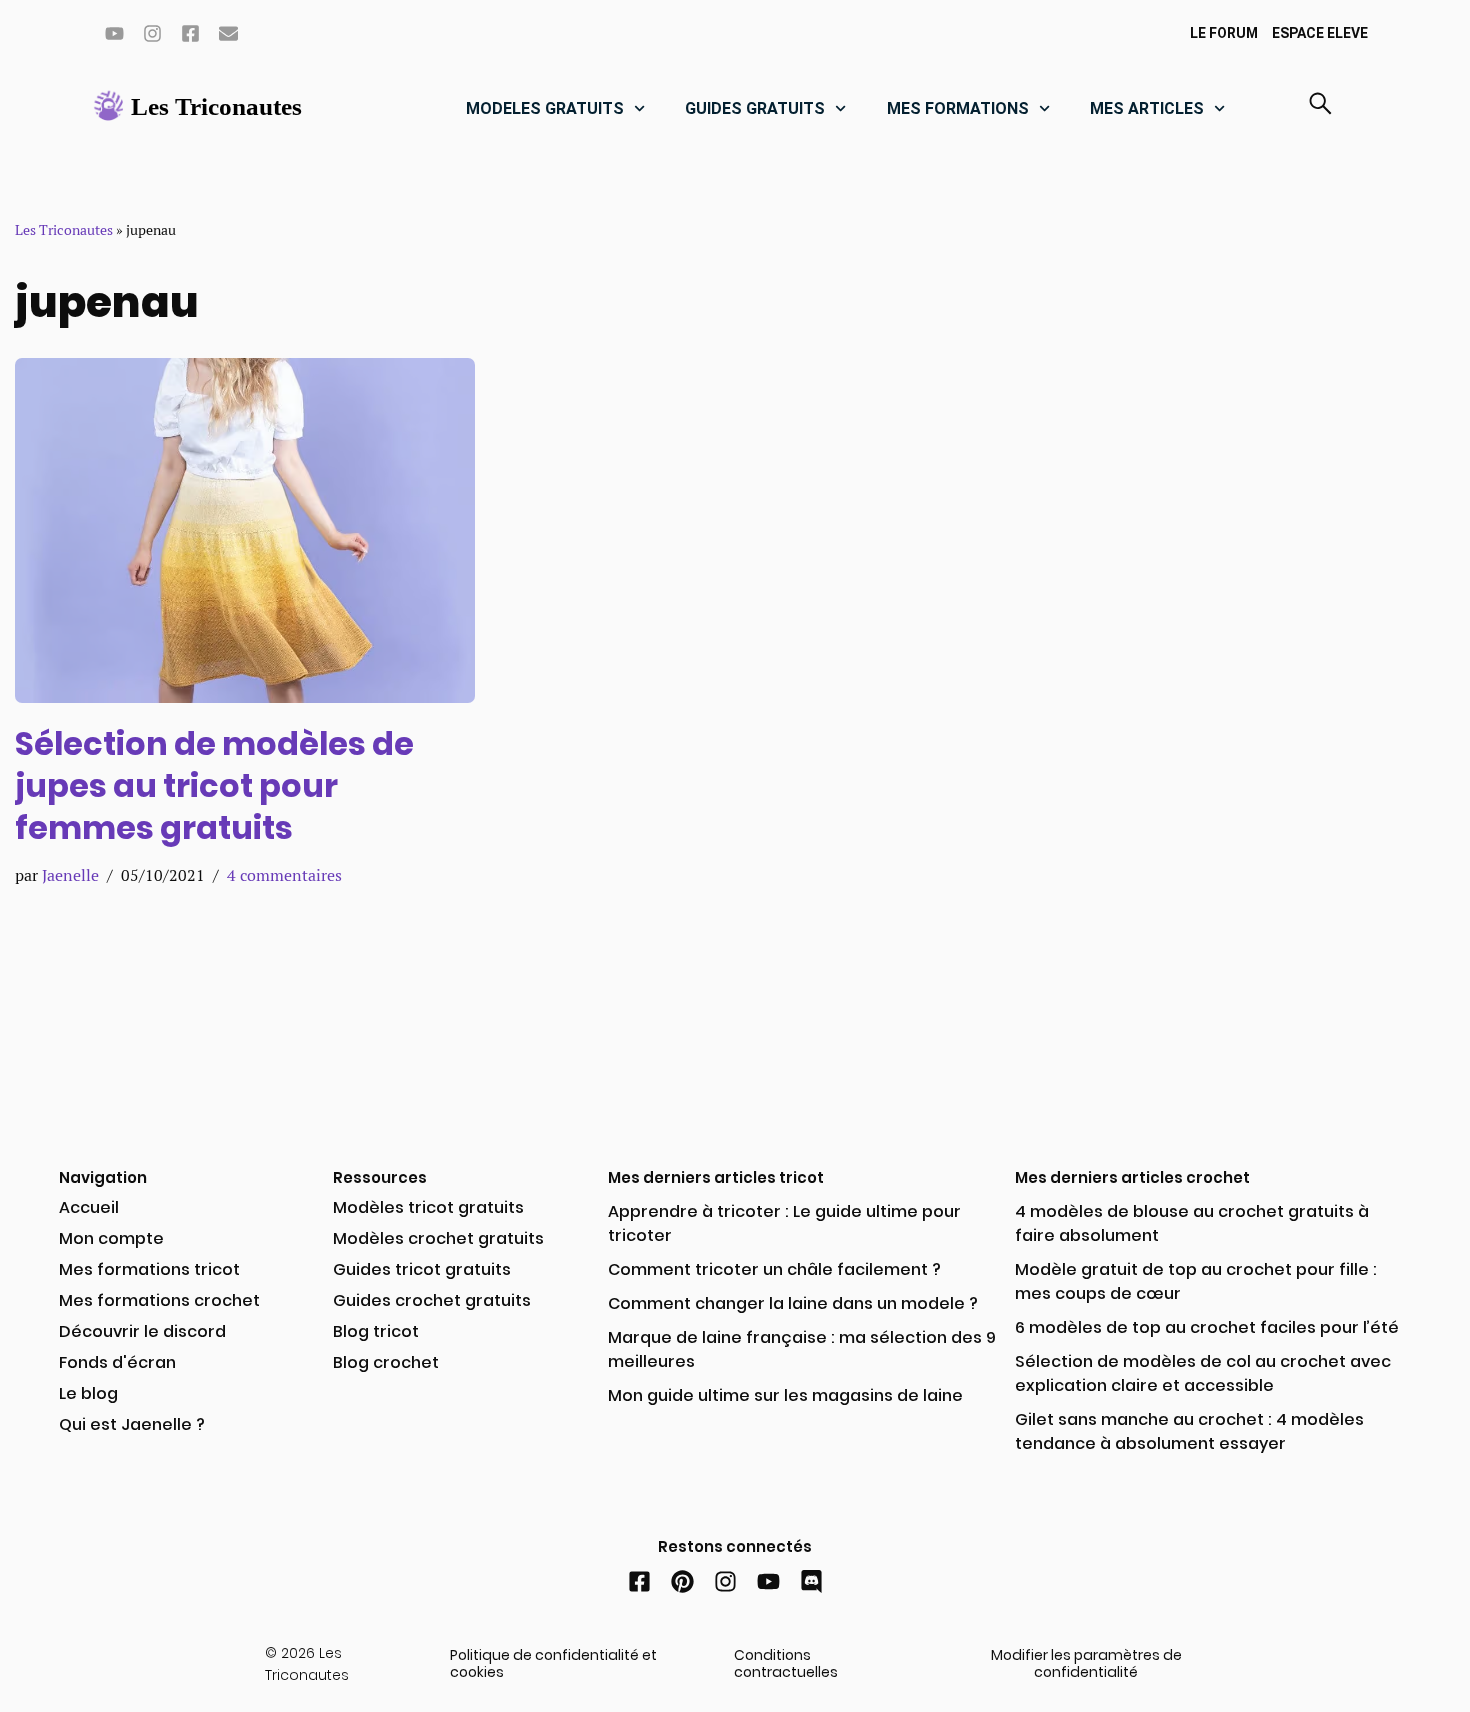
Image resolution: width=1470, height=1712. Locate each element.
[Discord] (811, 1581)
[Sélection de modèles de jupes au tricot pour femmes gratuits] (245, 530)
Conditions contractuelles (786, 1663)
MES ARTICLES (1147, 108)
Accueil (89, 1207)
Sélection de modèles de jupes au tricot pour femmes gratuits (214, 785)
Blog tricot (376, 1331)
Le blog (88, 1393)
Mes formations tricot (149, 1269)
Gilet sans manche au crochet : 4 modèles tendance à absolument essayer (1189, 1431)
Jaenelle (70, 875)
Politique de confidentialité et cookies (553, 1663)
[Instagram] (152, 33)
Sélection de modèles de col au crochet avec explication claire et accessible (1203, 1373)
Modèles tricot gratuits (428, 1207)
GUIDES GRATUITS (755, 108)
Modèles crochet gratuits (438, 1238)
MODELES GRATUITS (545, 108)
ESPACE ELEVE (1320, 33)
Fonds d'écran (117, 1362)
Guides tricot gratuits (422, 1269)
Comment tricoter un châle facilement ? (774, 1269)
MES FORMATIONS (958, 108)
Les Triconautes (64, 230)
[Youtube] (114, 33)
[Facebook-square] (190, 33)
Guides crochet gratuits (432, 1300)
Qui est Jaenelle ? (132, 1424)
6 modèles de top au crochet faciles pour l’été (1207, 1327)
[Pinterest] (682, 1581)
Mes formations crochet (159, 1300)
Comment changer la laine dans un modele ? (793, 1303)
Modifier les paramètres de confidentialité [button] (1086, 1663)
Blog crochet (386, 1362)
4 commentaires (284, 875)
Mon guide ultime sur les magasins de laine (785, 1395)
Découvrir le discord (142, 1331)
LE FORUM (1224, 33)
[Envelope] (228, 33)
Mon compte (111, 1238)
